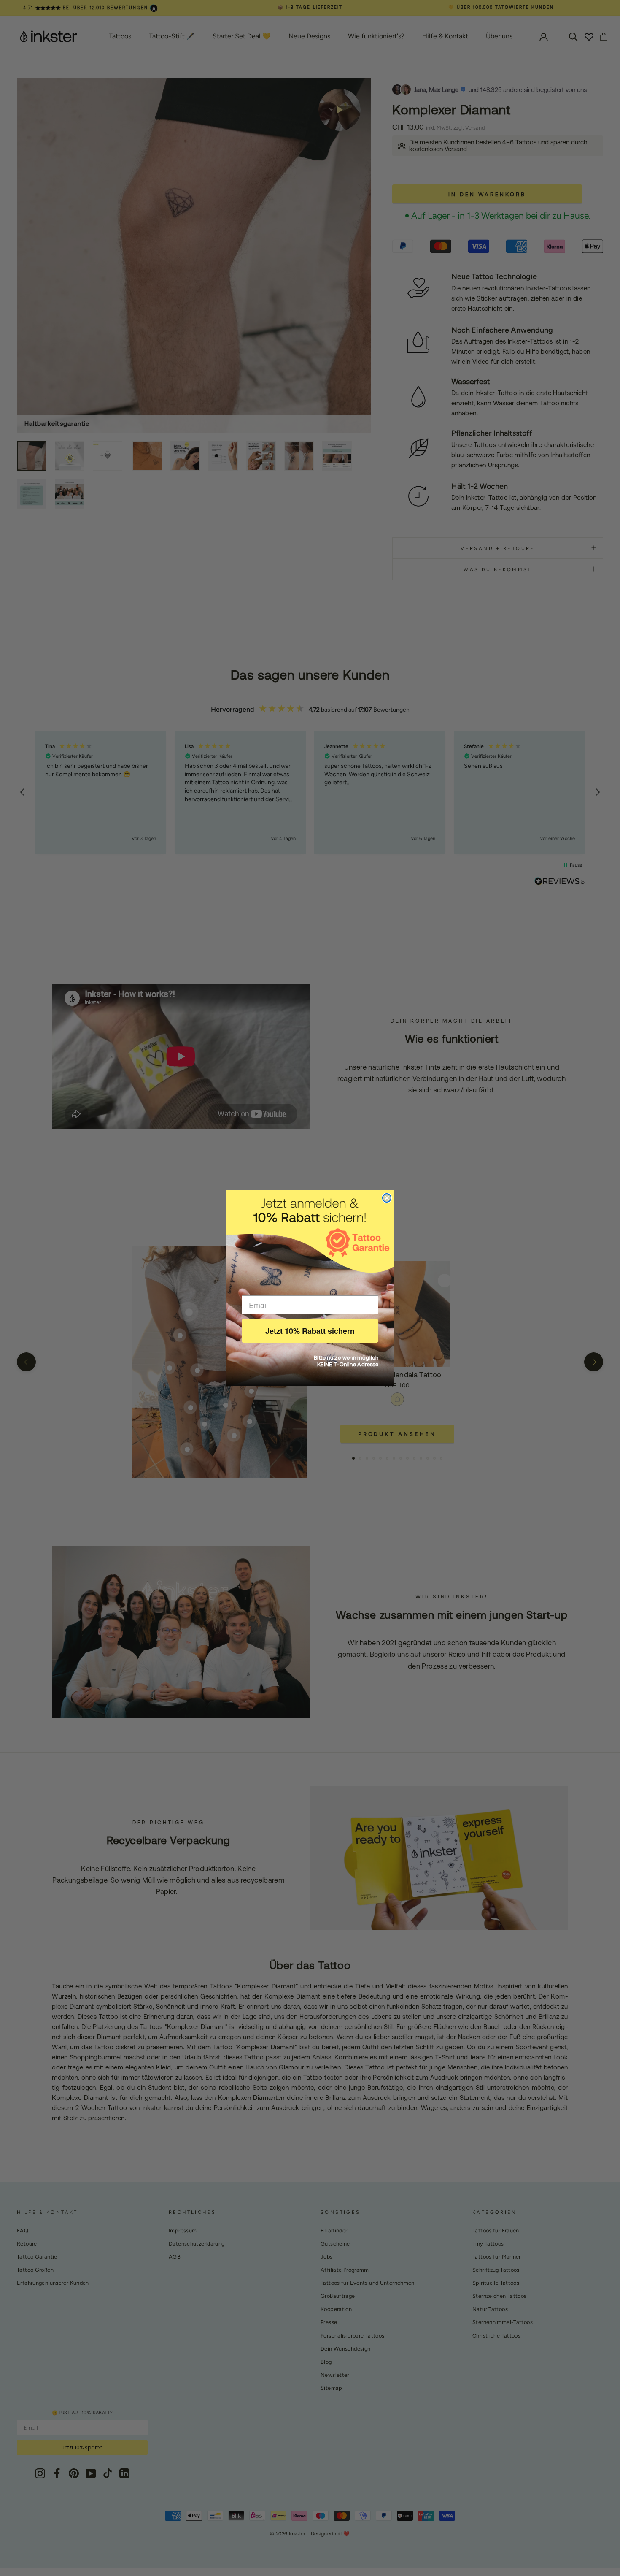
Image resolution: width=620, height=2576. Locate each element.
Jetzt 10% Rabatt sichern (310, 1331)
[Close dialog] (387, 1198)
